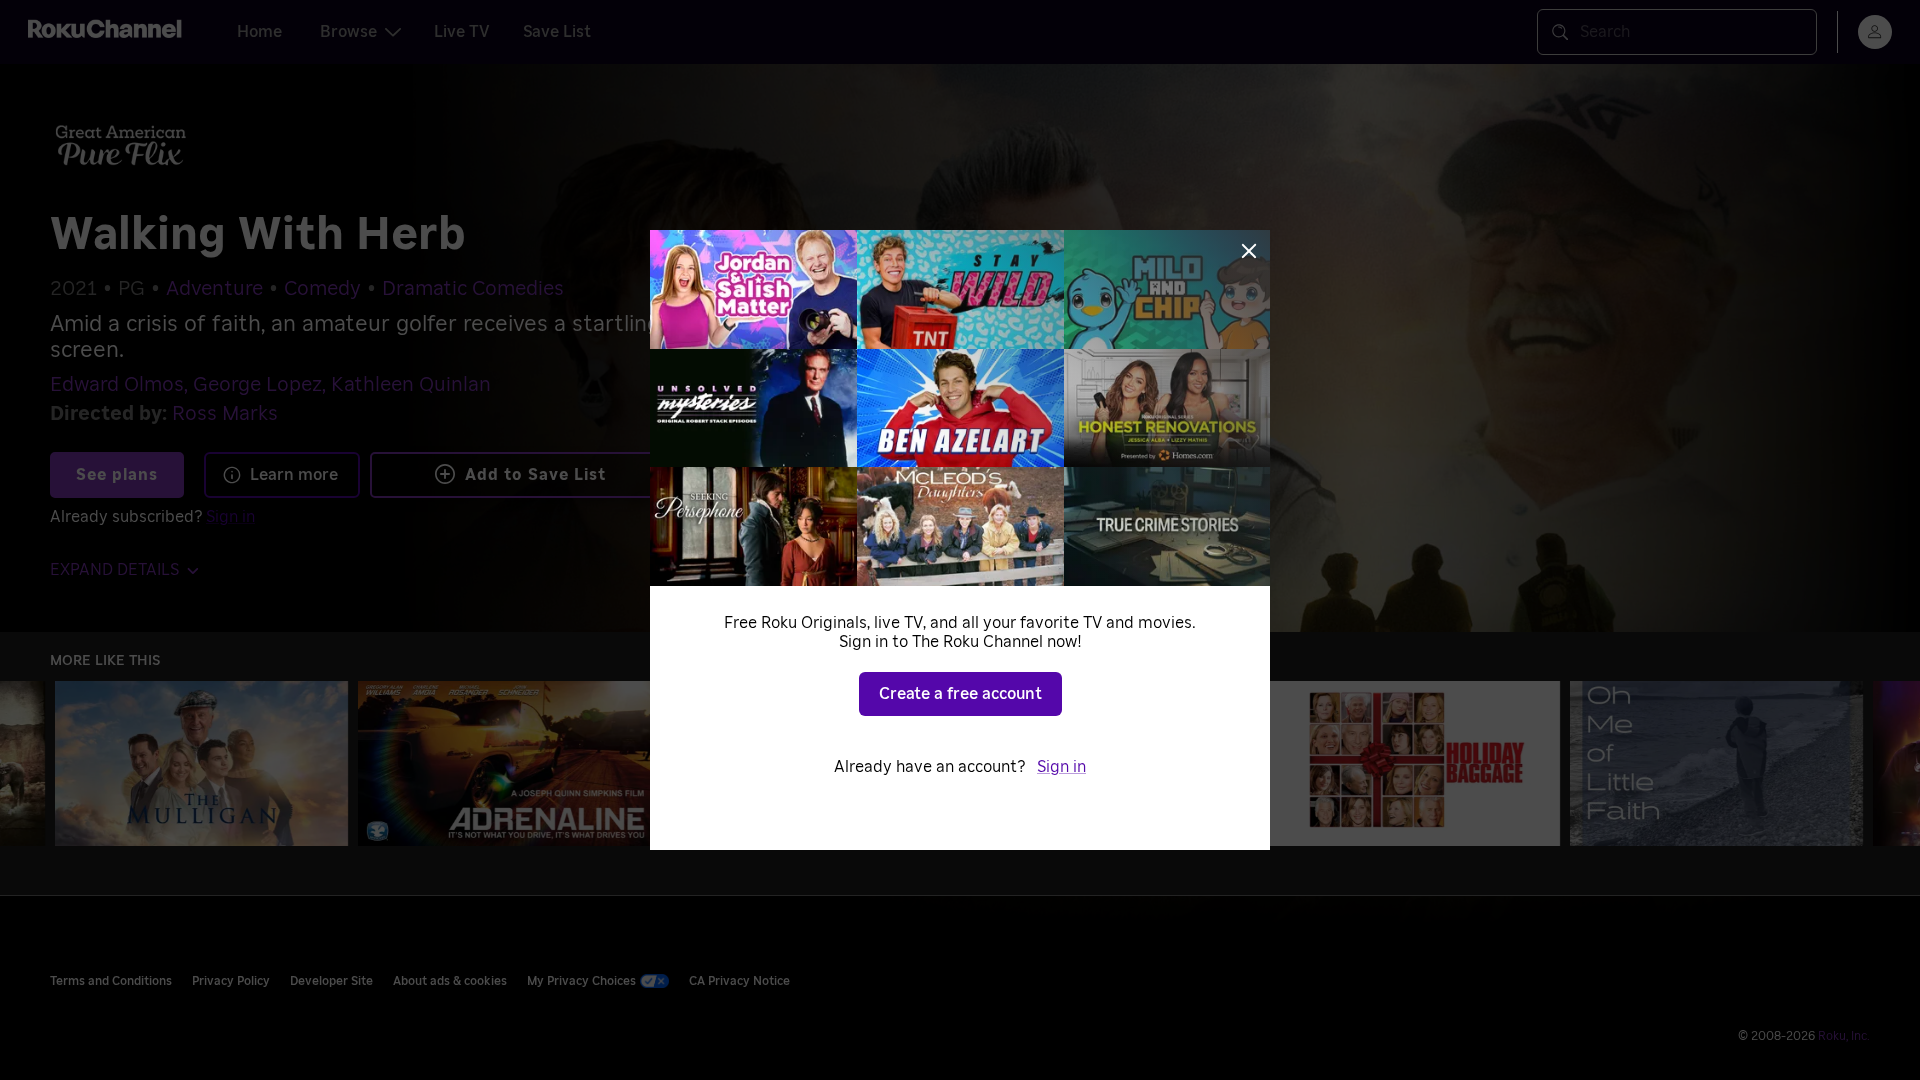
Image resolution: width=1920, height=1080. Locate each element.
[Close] (1249, 251)
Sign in (1061, 767)
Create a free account (960, 694)
